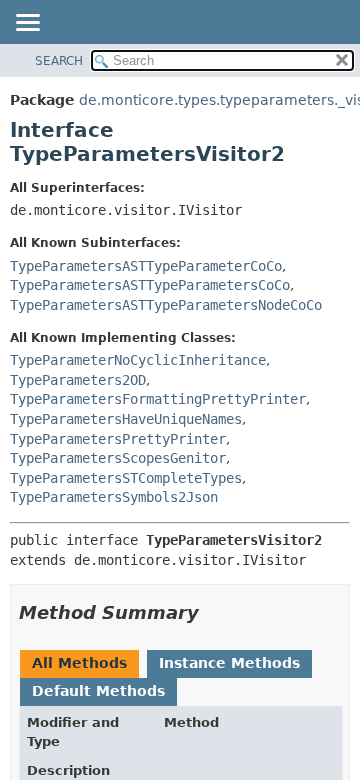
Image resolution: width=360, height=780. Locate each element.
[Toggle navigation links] (27, 24)
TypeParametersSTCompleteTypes (126, 478)
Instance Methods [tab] (229, 663)
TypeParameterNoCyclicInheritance (138, 360)
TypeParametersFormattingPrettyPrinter (158, 399)
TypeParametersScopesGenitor (118, 458)
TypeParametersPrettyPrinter (118, 439)
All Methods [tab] (79, 663)
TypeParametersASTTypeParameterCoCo (146, 266)
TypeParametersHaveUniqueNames (126, 419)
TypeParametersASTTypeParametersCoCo (150, 285)
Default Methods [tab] (98, 691)
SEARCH (59, 61)
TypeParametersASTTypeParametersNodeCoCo (166, 305)
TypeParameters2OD (78, 380)
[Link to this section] (213, 612)
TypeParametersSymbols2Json (114, 497)
